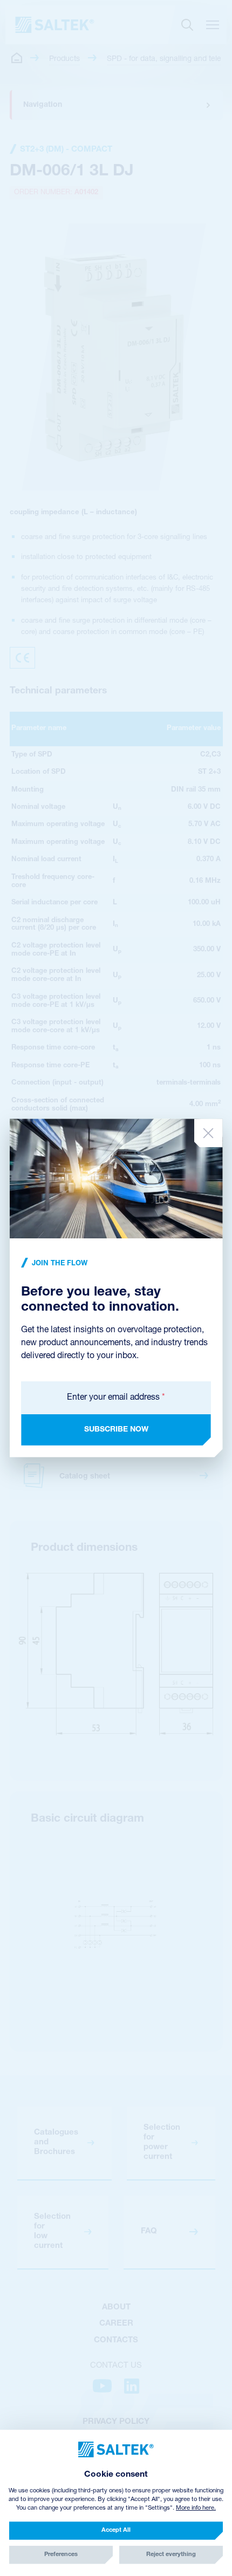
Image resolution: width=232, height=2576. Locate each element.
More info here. (196, 2508)
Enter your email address (116, 1398)
